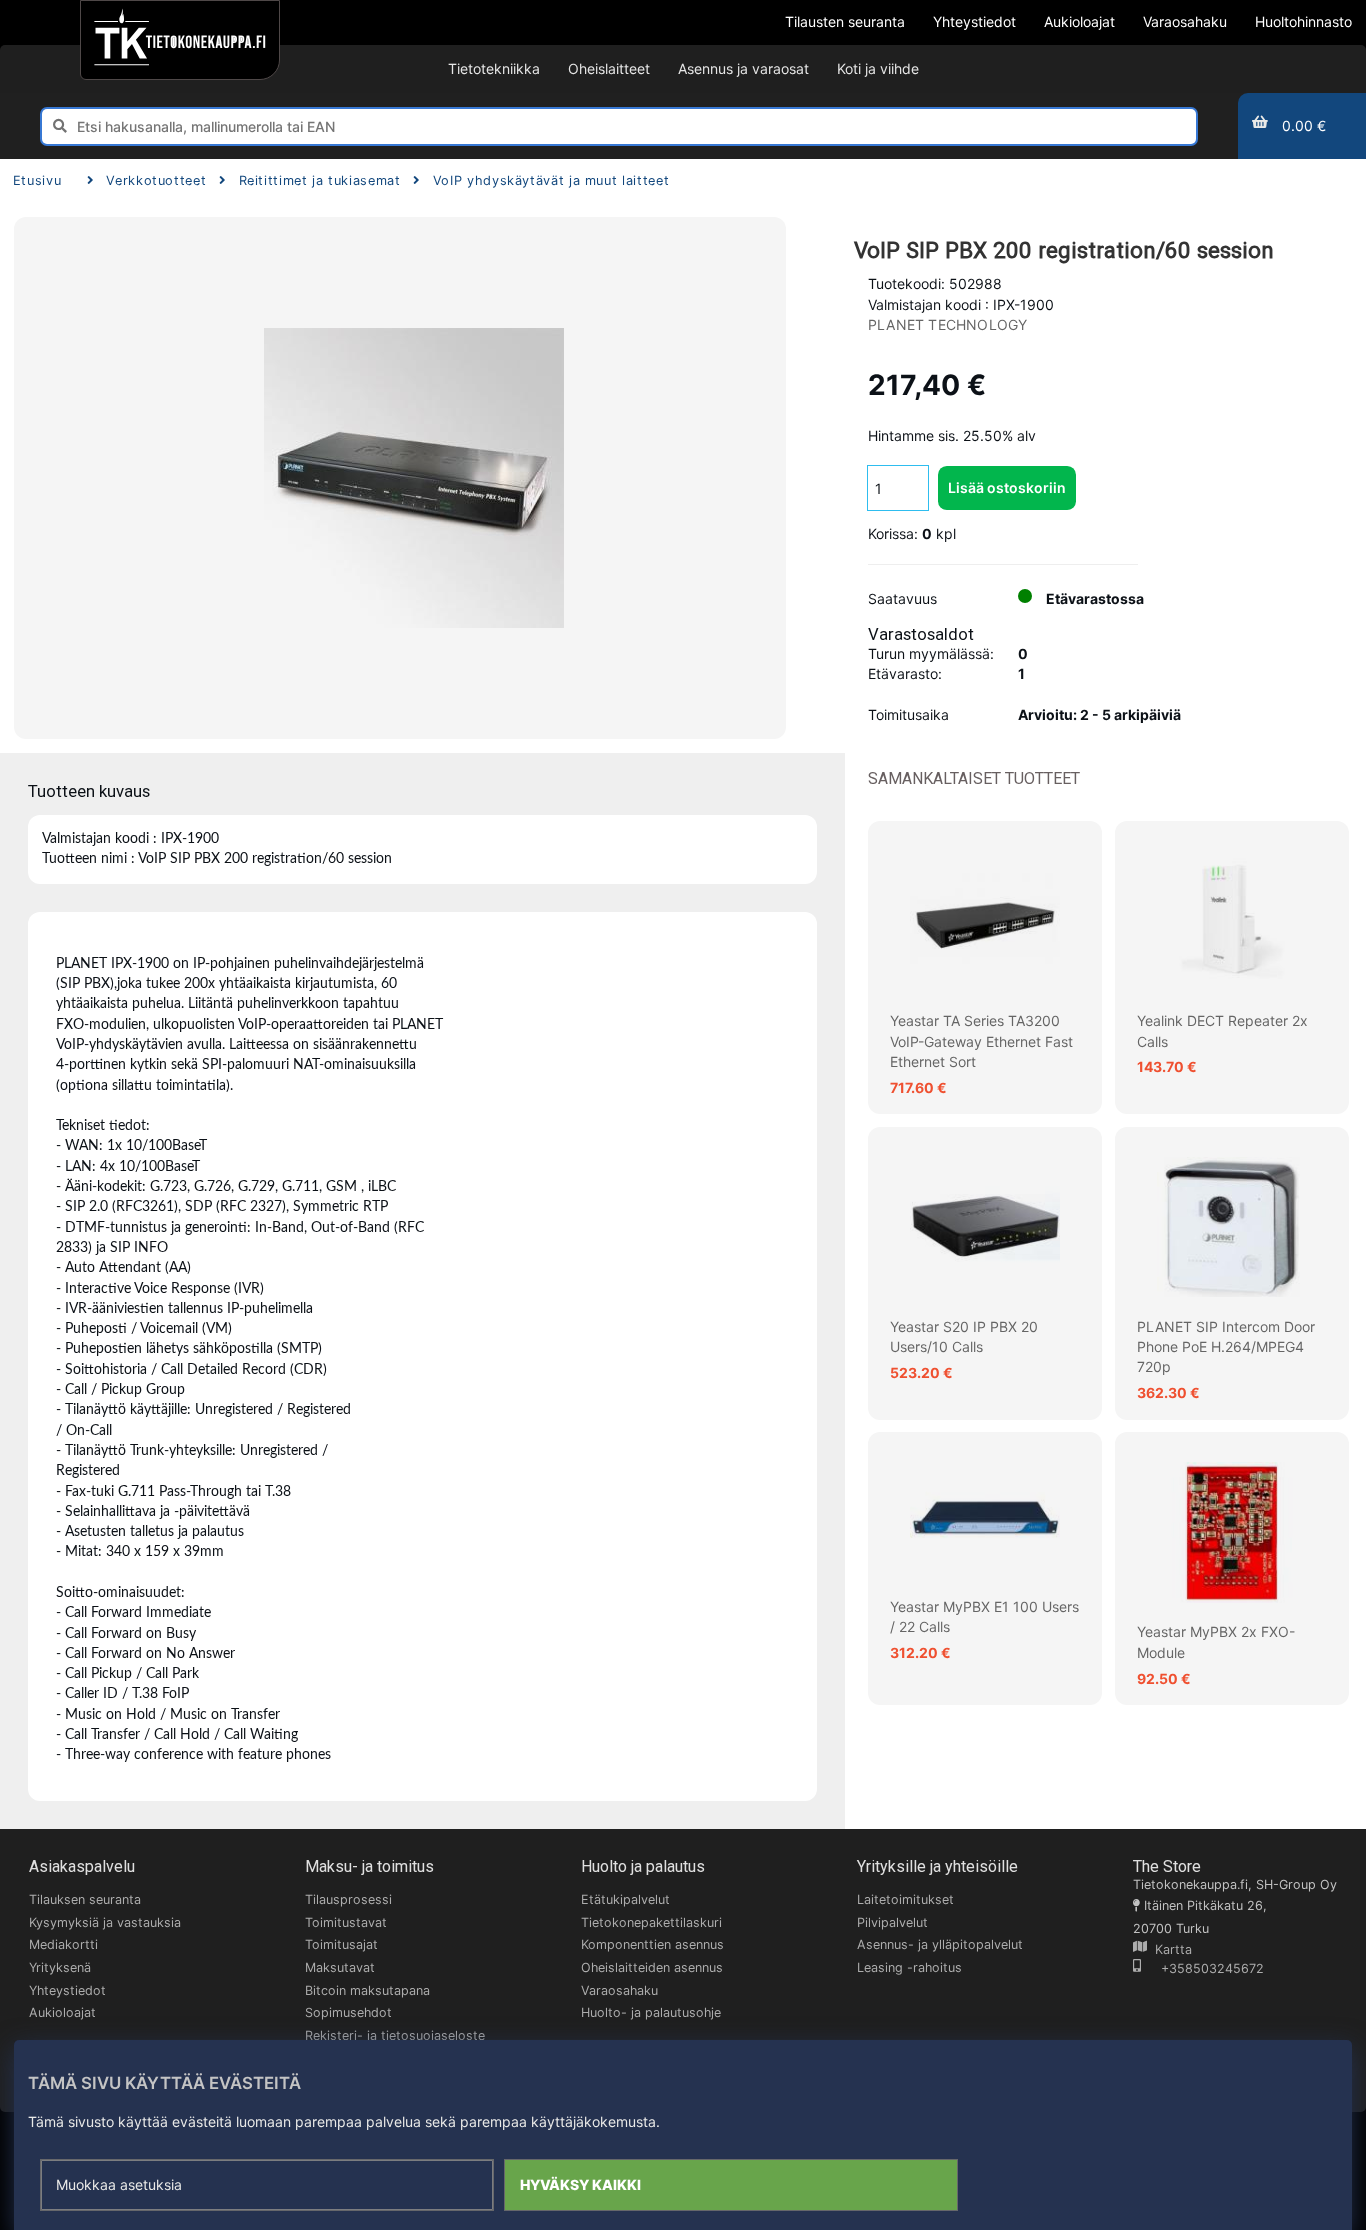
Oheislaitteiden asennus (652, 1967)
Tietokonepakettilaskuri (651, 1922)
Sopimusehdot (348, 2012)
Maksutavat (340, 1967)
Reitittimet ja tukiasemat (319, 180)
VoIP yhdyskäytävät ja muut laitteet (551, 180)
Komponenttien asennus (652, 1944)
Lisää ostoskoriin (1007, 487)
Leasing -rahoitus (909, 1967)
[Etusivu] (179, 40)
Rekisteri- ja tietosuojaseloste (395, 2035)
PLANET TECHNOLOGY (947, 324)
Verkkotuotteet (156, 180)
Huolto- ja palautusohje (651, 2012)
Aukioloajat (62, 2012)
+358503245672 (1202, 1968)
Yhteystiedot (67, 1990)
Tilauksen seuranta (85, 1899)
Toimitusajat (341, 1944)
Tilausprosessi (348, 1899)
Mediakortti (63, 1944)
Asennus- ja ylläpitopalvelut (940, 1944)
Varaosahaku (619, 1990)
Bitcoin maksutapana (367, 1990)
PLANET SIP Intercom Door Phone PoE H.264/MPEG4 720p (1226, 1347)
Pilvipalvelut (892, 1922)
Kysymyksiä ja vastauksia (105, 1922)
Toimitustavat (346, 1922)
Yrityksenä (60, 1967)
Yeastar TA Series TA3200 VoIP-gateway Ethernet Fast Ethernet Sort (981, 1041)
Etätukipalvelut (625, 1899)
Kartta (1169, 1949)
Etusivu (37, 180)
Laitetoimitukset (905, 1899)
